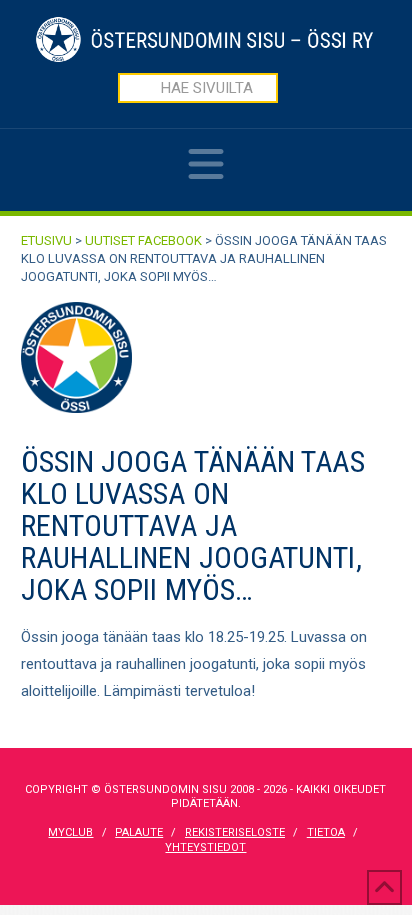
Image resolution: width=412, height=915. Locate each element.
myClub (70, 832)
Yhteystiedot (205, 847)
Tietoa (326, 832)
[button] (206, 177)
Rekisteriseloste (235, 832)
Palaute (139, 832)
